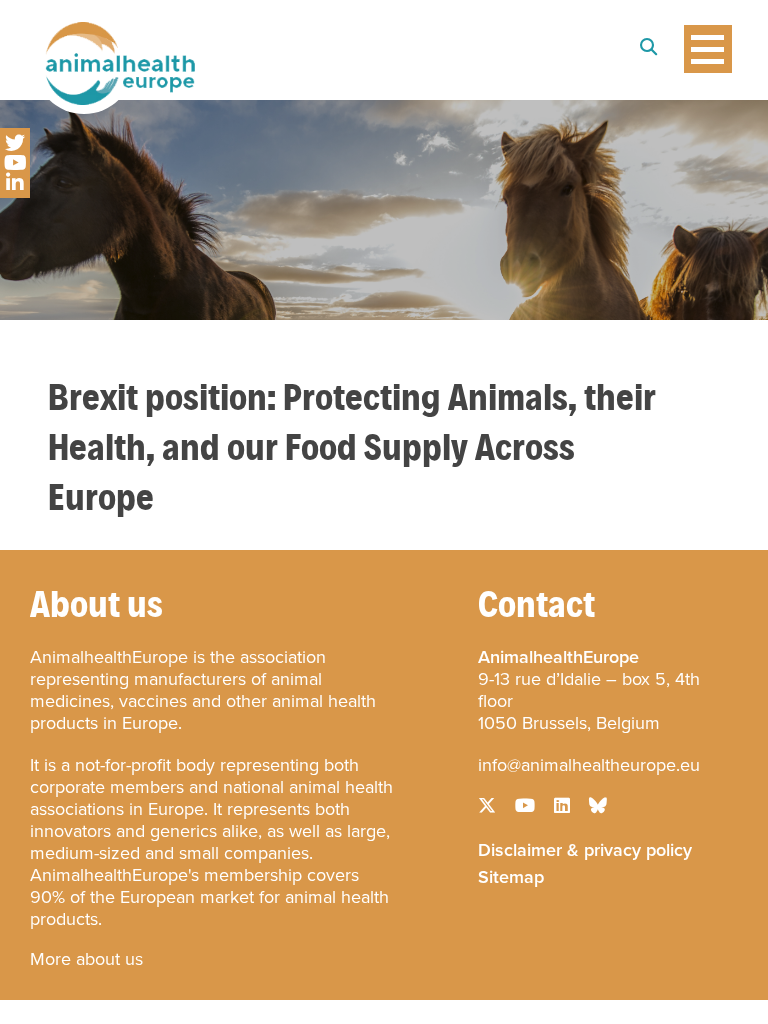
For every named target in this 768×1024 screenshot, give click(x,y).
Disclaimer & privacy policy (585, 848)
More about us (86, 959)
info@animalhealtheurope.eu (589, 765)
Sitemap (511, 875)
